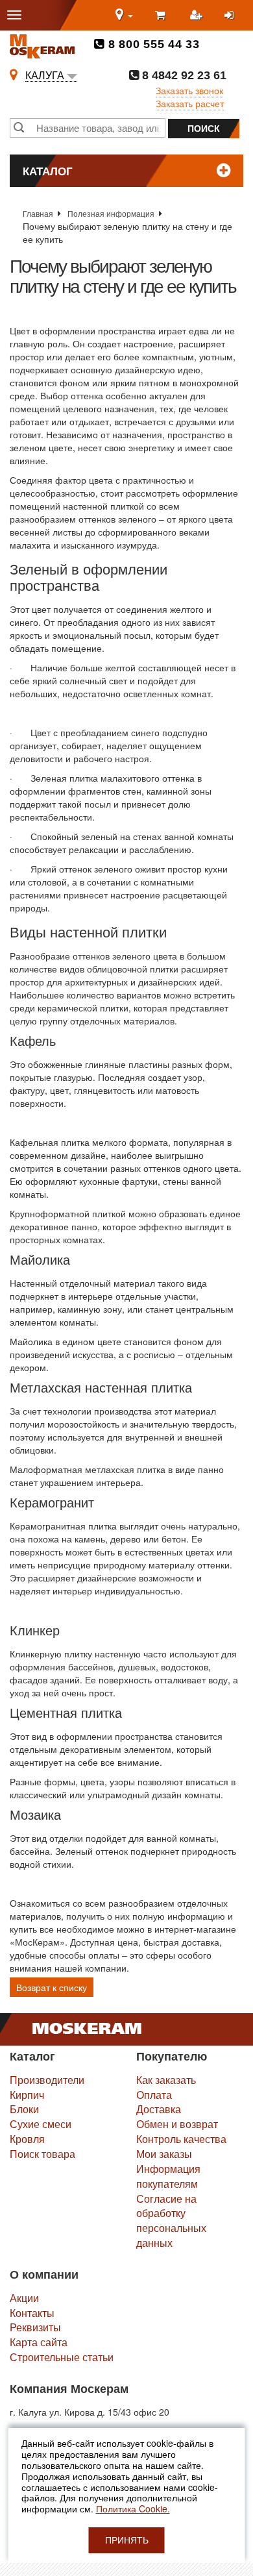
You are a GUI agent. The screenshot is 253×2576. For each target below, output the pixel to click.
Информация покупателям (168, 2176)
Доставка (159, 2109)
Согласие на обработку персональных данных (171, 2221)
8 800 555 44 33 (152, 44)
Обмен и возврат (177, 2124)
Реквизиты (35, 2327)
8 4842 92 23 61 (183, 75)
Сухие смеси (41, 2124)
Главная (38, 213)
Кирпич (27, 2095)
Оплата (154, 2095)
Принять (127, 2540)
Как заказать (166, 2080)
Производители (47, 2080)
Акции (24, 2298)
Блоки (24, 2109)
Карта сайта (39, 2342)
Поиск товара (42, 2154)
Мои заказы (164, 2154)
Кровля (27, 2139)
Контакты (32, 2313)
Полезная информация (111, 213)
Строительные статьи (62, 2357)
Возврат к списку (52, 1987)
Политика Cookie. (133, 2508)
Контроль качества (181, 2139)
